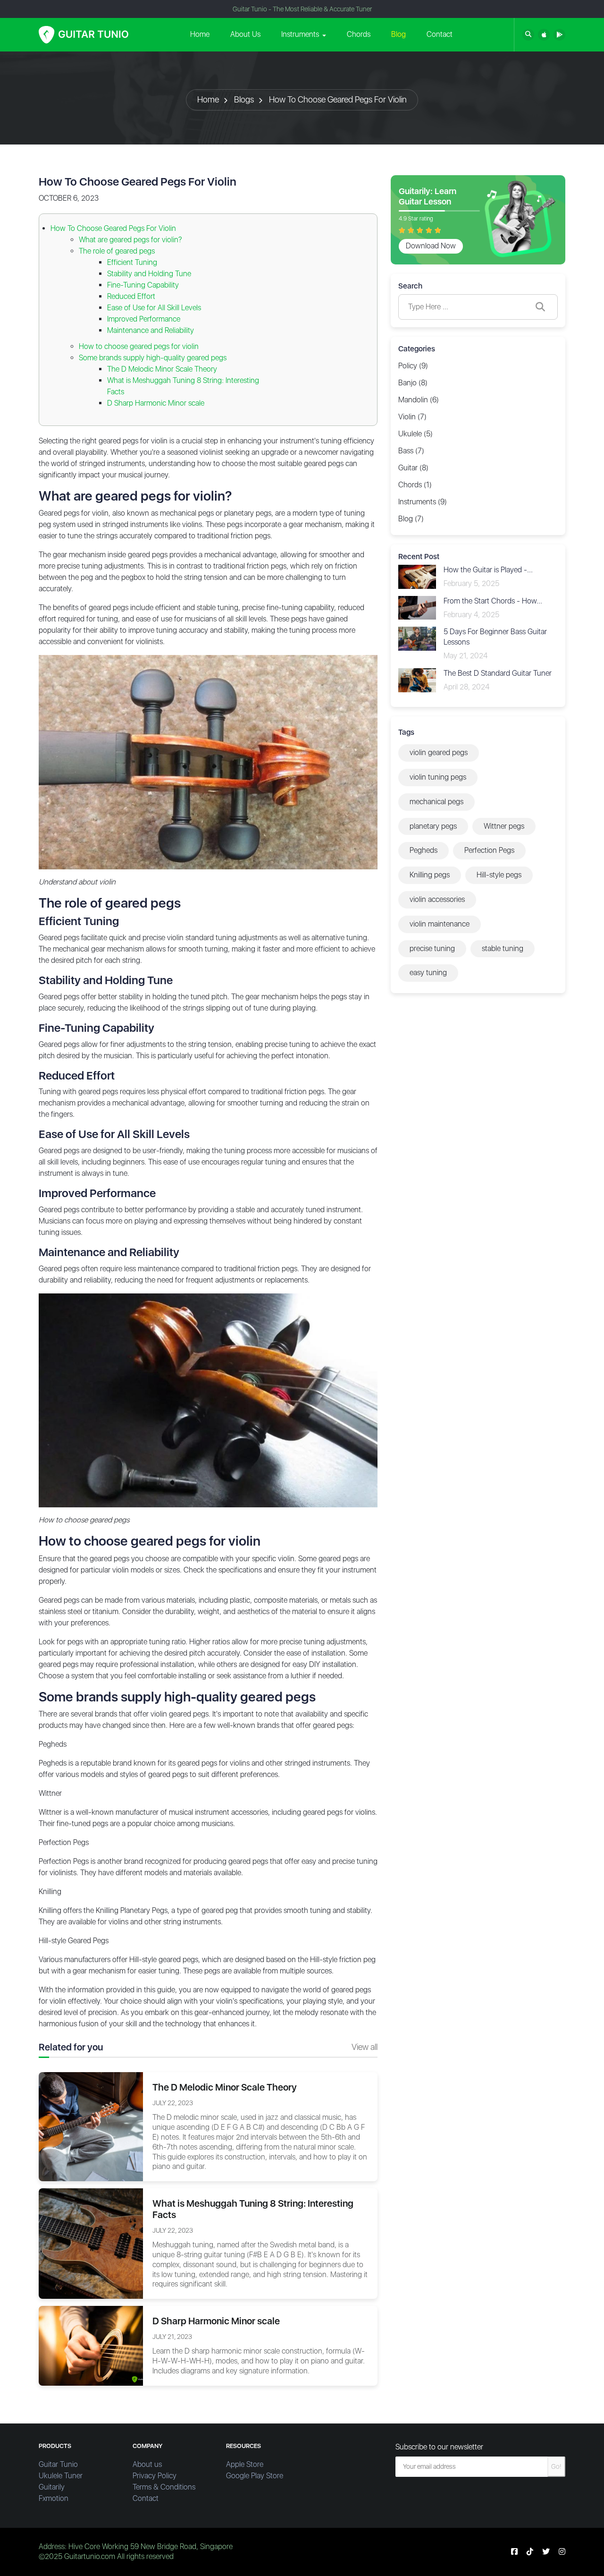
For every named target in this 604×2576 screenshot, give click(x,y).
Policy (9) (413, 366)
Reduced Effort (131, 296)
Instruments (300, 34)
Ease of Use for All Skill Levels (154, 308)
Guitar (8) (413, 468)
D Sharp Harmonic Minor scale (156, 403)
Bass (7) (411, 451)
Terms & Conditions (164, 2487)
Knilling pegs (430, 875)
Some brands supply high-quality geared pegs (153, 358)
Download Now (431, 246)
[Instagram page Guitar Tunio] (562, 2552)
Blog (398, 34)
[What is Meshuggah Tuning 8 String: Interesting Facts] (91, 2243)
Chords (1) (415, 485)
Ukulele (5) (415, 434)
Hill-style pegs (499, 875)
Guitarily (52, 2487)
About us (147, 2464)
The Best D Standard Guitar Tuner (498, 673)
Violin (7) (412, 417)
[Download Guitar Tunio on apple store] (544, 35)
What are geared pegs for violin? (130, 240)
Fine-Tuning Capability (143, 285)
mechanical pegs (436, 802)
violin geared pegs (439, 752)
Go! (556, 2466)
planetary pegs (433, 826)
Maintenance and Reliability (151, 330)
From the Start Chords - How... (493, 601)
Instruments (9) (423, 502)
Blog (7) (411, 519)
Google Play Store (255, 2476)
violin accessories (437, 899)
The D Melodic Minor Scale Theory (162, 369)
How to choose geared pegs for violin (139, 346)
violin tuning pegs (438, 777)
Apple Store (245, 2464)
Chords (359, 34)
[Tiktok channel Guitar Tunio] (530, 2552)
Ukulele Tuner (61, 2476)
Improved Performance (144, 319)
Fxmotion (54, 2498)
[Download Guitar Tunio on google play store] (559, 35)
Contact (440, 34)
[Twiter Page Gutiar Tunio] (546, 2552)
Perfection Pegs (489, 850)
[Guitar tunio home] (84, 35)
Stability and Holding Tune (149, 274)
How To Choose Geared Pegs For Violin (338, 99)
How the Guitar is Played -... (488, 570)
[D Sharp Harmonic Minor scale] (91, 2345)
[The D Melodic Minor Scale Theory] (91, 2126)
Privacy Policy (155, 2476)
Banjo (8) (413, 383)
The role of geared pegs (117, 251)
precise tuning (432, 948)
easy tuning (428, 973)
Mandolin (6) (419, 400)
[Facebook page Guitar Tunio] (514, 2552)
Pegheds (424, 850)
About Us (245, 34)
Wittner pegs (504, 826)
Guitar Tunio (58, 2464)
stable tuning (503, 948)
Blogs (244, 99)
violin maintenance (440, 924)
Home (200, 34)
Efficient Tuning (132, 262)
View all (365, 2047)
